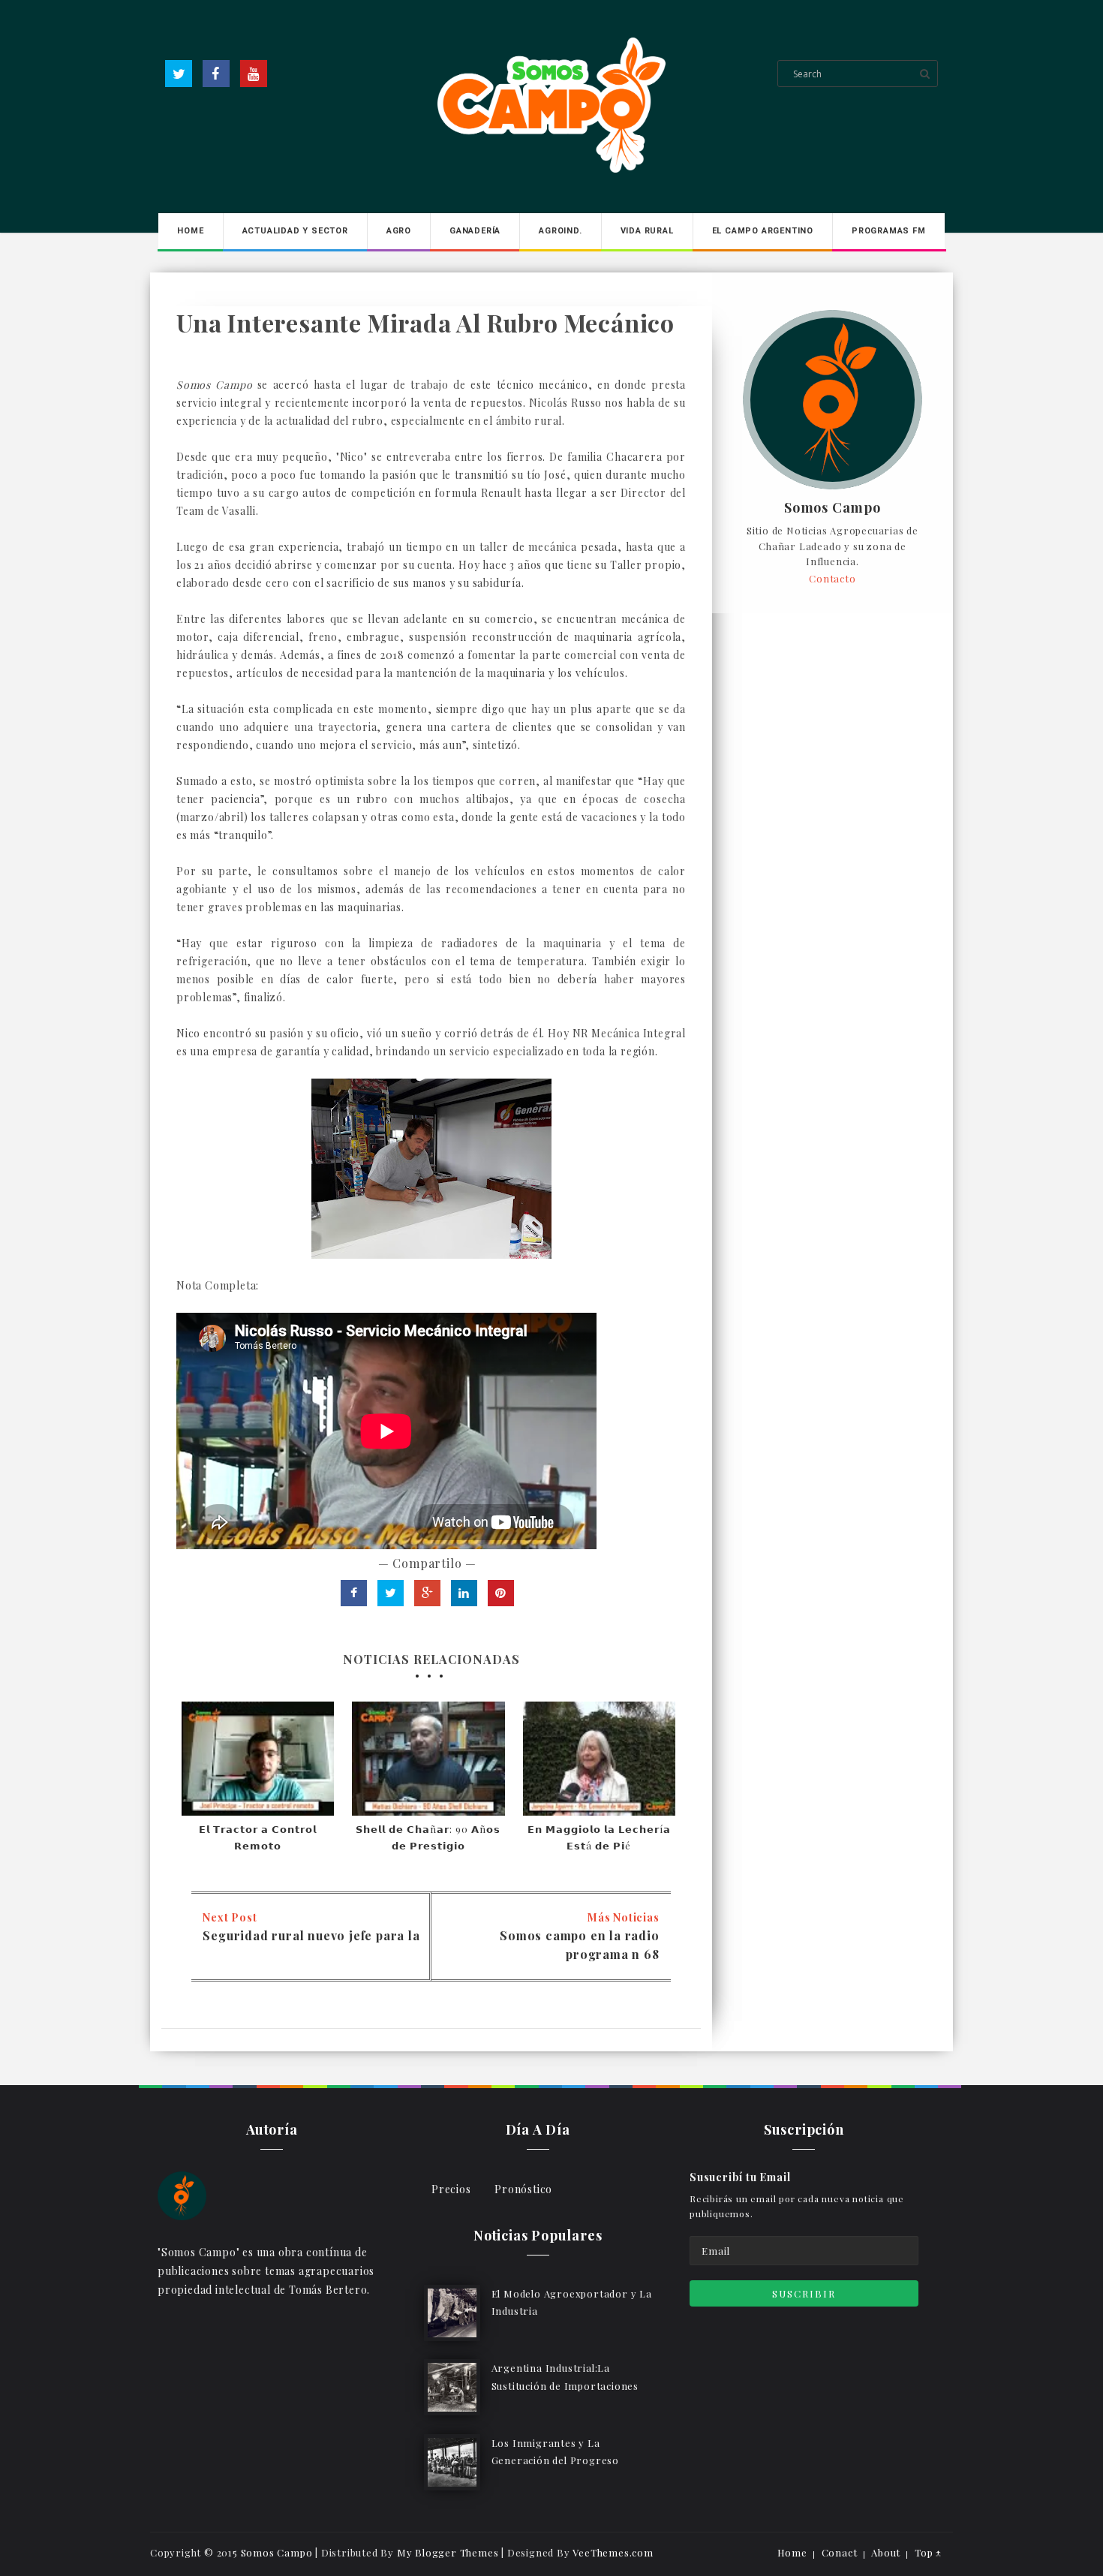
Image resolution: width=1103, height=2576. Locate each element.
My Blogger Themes (448, 2552)
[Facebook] (216, 74)
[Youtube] (254, 74)
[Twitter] (179, 74)
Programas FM (889, 231)
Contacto (832, 578)
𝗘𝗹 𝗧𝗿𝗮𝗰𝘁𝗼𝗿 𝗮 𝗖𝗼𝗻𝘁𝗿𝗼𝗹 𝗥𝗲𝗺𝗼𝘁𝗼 (258, 1837)
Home (190, 231)
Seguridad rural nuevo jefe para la (311, 1935)
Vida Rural (647, 231)
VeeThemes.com (613, 2552)
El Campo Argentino (763, 231)
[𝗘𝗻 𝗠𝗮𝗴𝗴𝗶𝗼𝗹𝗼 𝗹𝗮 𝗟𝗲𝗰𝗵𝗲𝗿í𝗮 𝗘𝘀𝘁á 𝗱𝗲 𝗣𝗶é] (599, 1759)
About (886, 2552)
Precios (451, 2189)
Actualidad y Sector (295, 231)
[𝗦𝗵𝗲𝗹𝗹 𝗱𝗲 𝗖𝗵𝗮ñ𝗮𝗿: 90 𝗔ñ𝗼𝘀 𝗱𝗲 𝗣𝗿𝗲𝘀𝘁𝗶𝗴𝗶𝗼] (428, 1759)
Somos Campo (833, 508)
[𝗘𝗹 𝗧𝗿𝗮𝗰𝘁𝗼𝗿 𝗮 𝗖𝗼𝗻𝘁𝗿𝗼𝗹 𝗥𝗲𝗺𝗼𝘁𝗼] (258, 1759)
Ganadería (475, 231)
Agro (399, 231)
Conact (840, 2552)
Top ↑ (928, 2552)
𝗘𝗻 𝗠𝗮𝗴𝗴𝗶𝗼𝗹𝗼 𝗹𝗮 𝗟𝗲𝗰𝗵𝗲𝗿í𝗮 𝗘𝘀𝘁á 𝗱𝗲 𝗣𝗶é (599, 1837)
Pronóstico (523, 2189)
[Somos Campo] (182, 2194)
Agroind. (560, 231)
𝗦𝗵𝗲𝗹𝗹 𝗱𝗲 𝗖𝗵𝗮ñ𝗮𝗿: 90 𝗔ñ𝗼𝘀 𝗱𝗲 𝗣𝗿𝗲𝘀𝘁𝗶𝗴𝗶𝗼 (428, 1837)
